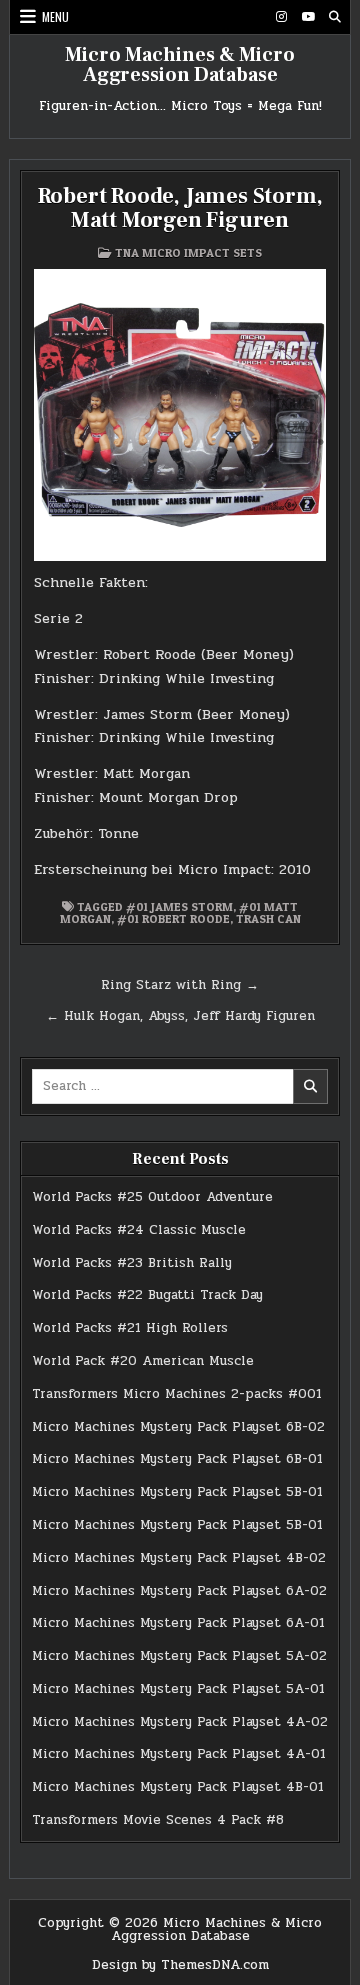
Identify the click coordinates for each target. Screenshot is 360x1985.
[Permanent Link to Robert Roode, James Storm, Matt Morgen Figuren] (180, 415)
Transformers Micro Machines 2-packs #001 (177, 1394)
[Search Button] (335, 17)
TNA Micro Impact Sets (188, 252)
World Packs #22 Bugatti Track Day (147, 1295)
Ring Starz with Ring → (180, 985)
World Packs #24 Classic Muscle (139, 1230)
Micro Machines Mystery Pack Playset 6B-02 (178, 1427)
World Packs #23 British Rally (132, 1263)
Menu (55, 16)
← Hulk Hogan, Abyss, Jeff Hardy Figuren (180, 1016)
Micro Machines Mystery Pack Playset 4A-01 (179, 1754)
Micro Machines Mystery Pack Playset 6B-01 (177, 1459)
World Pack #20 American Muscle (143, 1361)
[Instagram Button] (281, 17)
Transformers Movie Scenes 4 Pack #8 (158, 1820)
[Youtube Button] (308, 17)
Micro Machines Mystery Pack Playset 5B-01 (177, 1492)
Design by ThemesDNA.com (180, 1965)
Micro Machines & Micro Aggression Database (180, 65)
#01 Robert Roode (173, 918)
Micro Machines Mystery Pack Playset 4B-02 (179, 1558)
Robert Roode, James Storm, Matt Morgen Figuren (180, 208)
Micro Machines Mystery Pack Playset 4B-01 (178, 1787)
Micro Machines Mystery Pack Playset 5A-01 (178, 1689)
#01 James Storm (179, 906)
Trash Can (268, 918)
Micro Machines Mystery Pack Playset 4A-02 (180, 1722)
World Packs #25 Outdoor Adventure (152, 1197)
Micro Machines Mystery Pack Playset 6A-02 (179, 1591)
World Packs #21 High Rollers (130, 1328)
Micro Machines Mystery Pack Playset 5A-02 (179, 1656)
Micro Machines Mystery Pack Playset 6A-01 (178, 1623)
